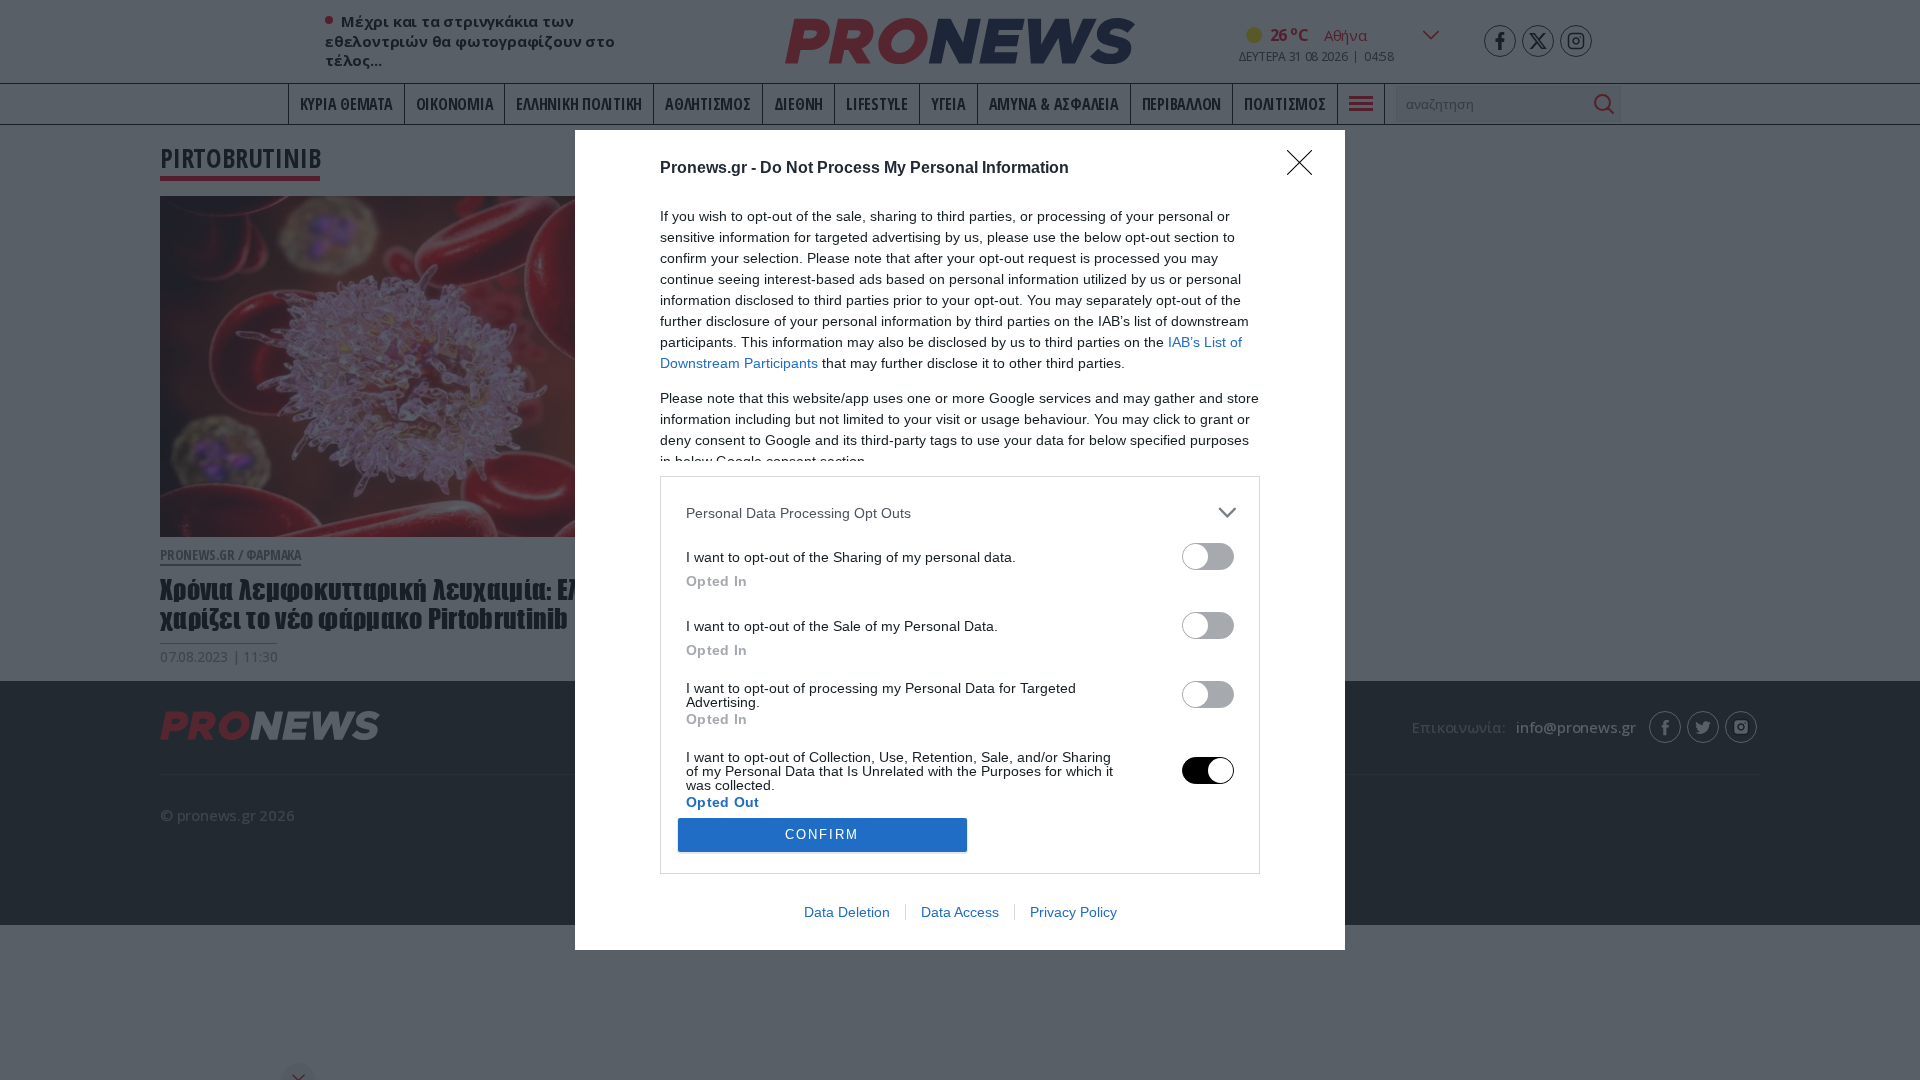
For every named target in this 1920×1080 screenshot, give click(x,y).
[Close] (1306, 169)
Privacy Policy (1073, 912)
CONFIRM (822, 834)
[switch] (1208, 556)
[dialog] (960, 540)
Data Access (960, 912)
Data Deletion (847, 912)
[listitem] (960, 512)
